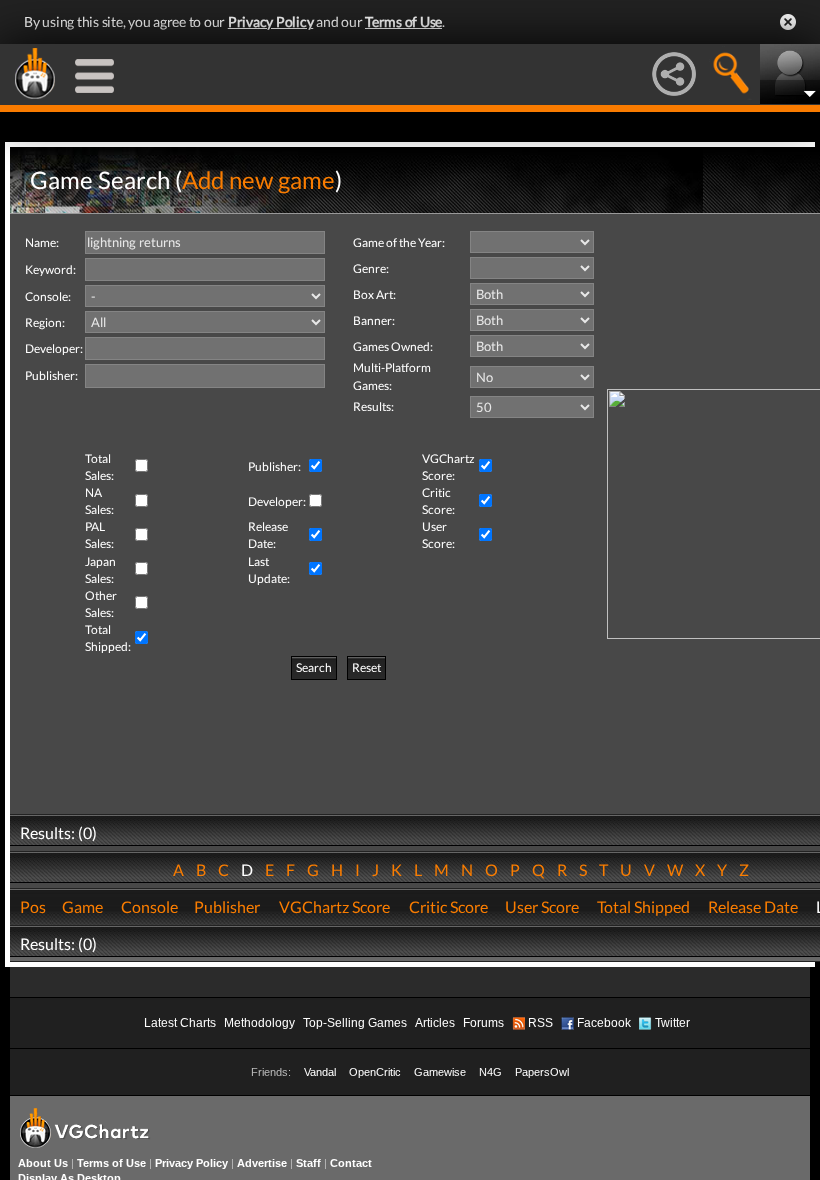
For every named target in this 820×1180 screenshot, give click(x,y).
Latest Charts (180, 1023)
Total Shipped (643, 906)
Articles (435, 1023)
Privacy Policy (271, 21)
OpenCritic (375, 1072)
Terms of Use (403, 21)
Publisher (227, 906)
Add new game (258, 179)
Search (314, 667)
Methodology (259, 1023)
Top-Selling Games (355, 1023)
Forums (483, 1023)
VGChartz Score (334, 906)
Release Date (753, 906)
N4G (490, 1072)
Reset (366, 667)
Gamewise (440, 1072)
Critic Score (448, 906)
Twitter (672, 1023)
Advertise (262, 1163)
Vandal (320, 1072)
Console (149, 906)
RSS (540, 1023)
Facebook (604, 1023)
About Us (43, 1163)
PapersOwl (542, 1072)
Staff (308, 1163)
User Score (542, 906)
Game (82, 906)
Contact (351, 1163)
